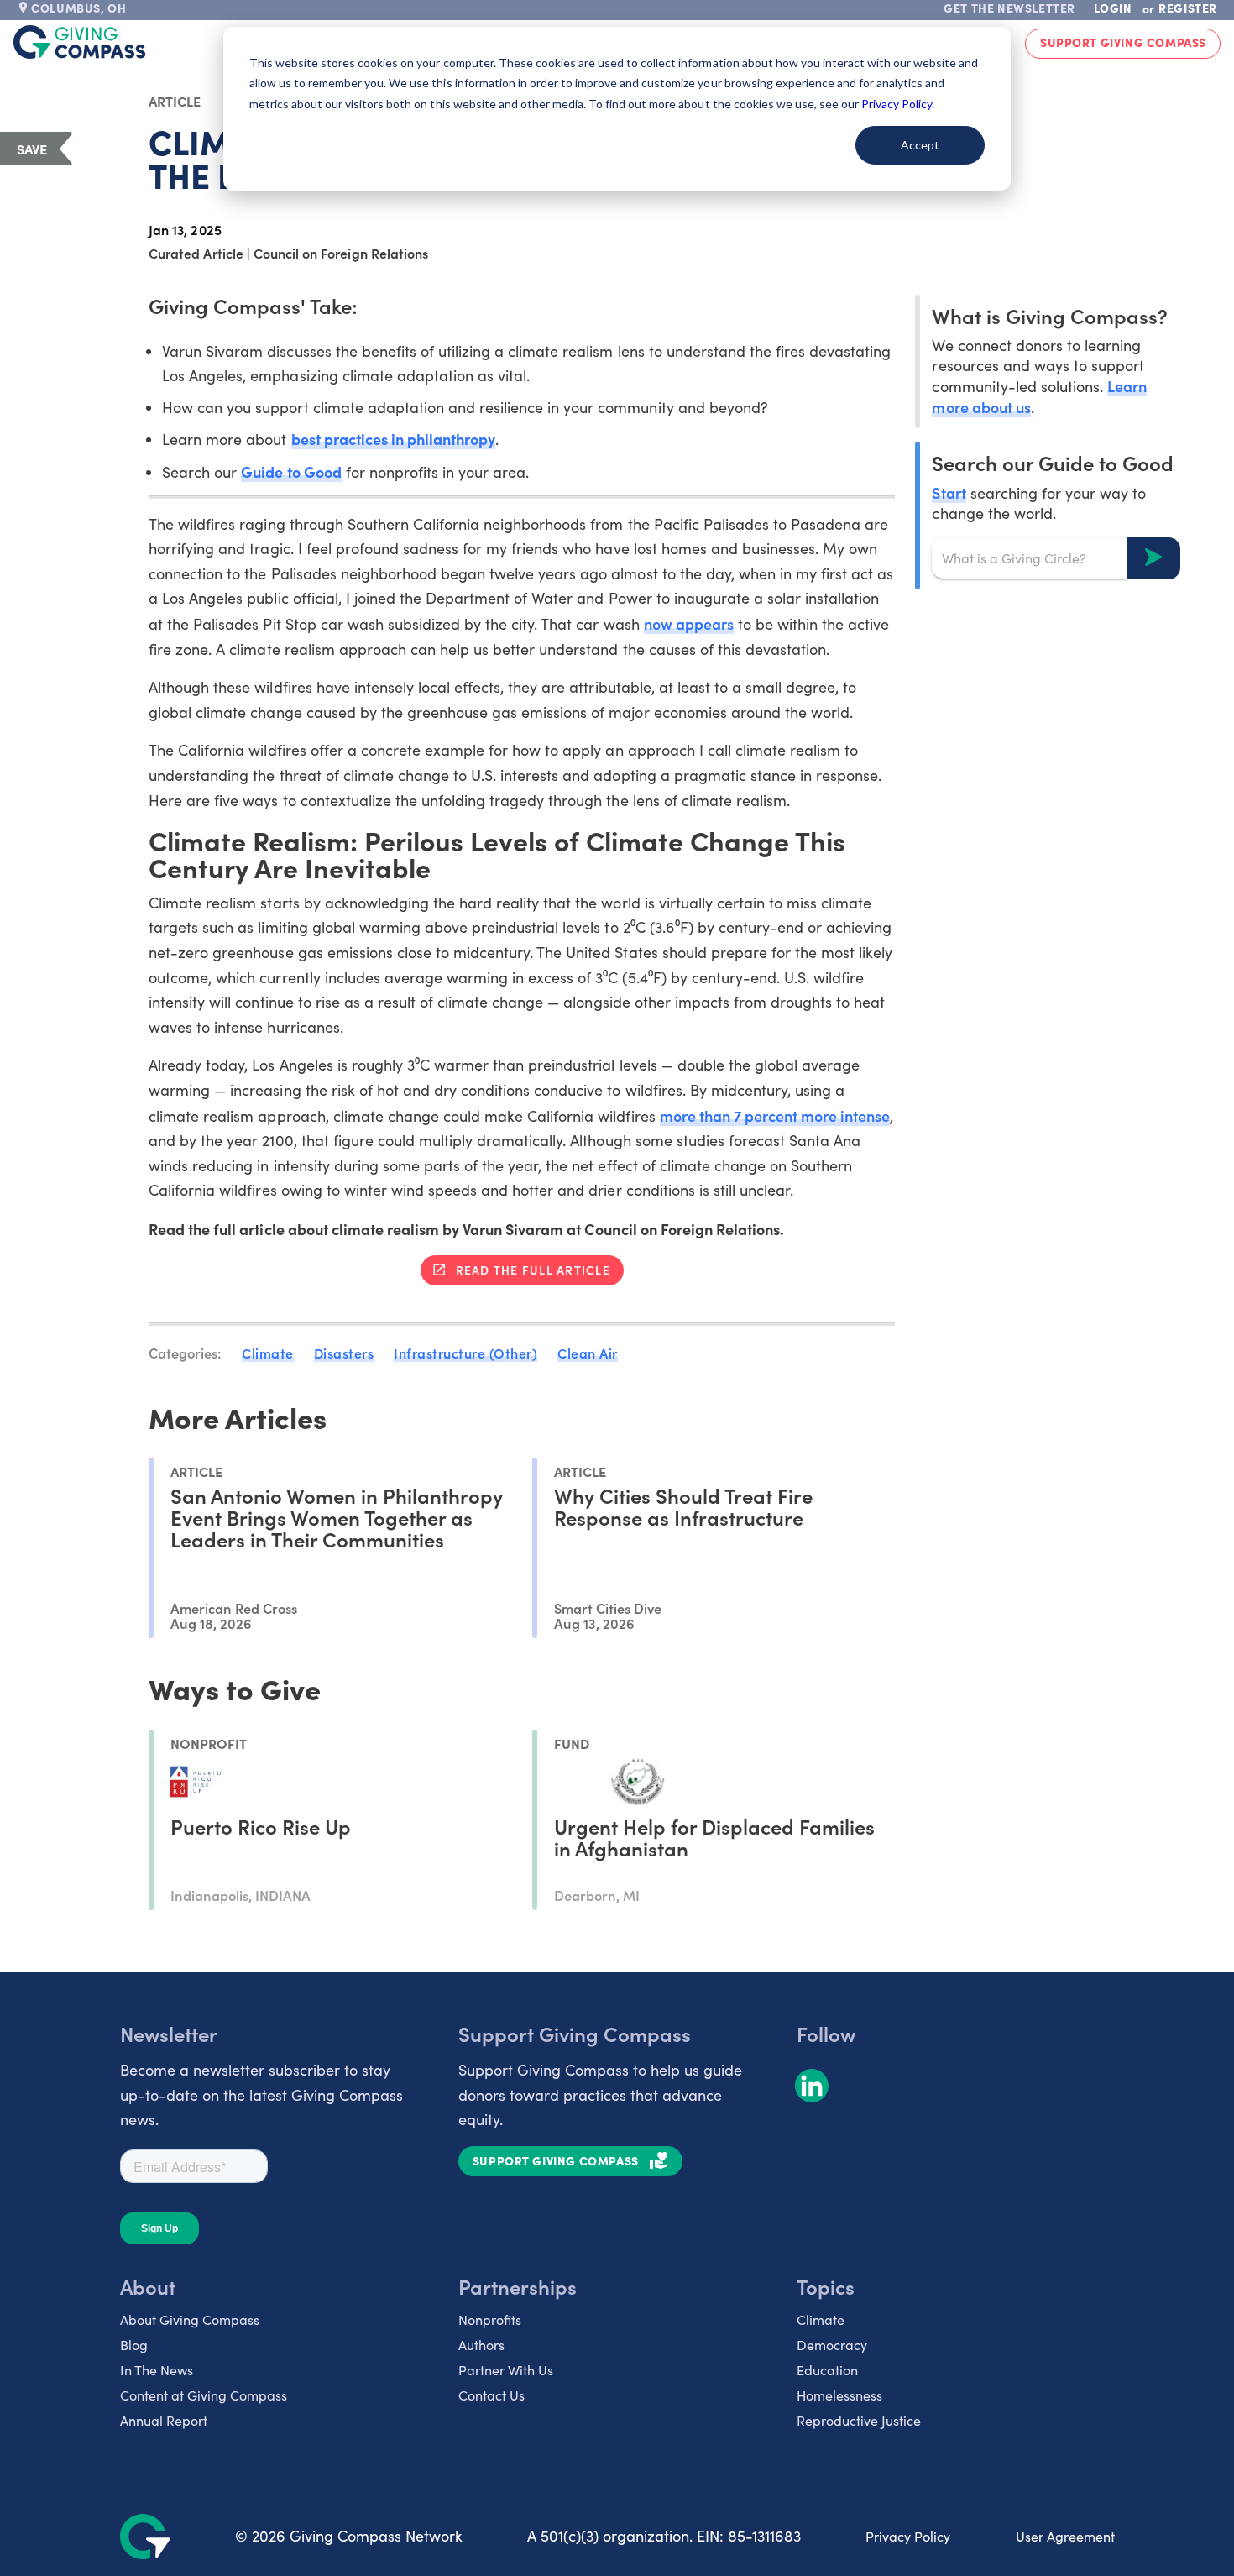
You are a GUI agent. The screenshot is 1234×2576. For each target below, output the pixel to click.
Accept (920, 145)
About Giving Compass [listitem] (190, 2319)
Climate (268, 1353)
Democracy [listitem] (832, 2345)
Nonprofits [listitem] (490, 2319)
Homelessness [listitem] (839, 2395)
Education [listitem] (827, 2370)
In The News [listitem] (157, 2370)
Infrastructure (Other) (465, 1353)
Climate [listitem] (821, 2319)
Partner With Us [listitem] (506, 2370)
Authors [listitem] (481, 2345)
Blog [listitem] (134, 2345)
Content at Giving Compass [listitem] (204, 2395)
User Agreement (1065, 2536)
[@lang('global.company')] (80, 42)
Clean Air (588, 1353)
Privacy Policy (908, 2536)
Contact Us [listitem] (492, 2395)
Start (949, 492)
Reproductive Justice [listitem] (859, 2420)
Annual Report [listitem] (164, 2420)
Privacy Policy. (898, 104)
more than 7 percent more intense (775, 1115)
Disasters (344, 1353)
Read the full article (533, 1270)
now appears (689, 623)
